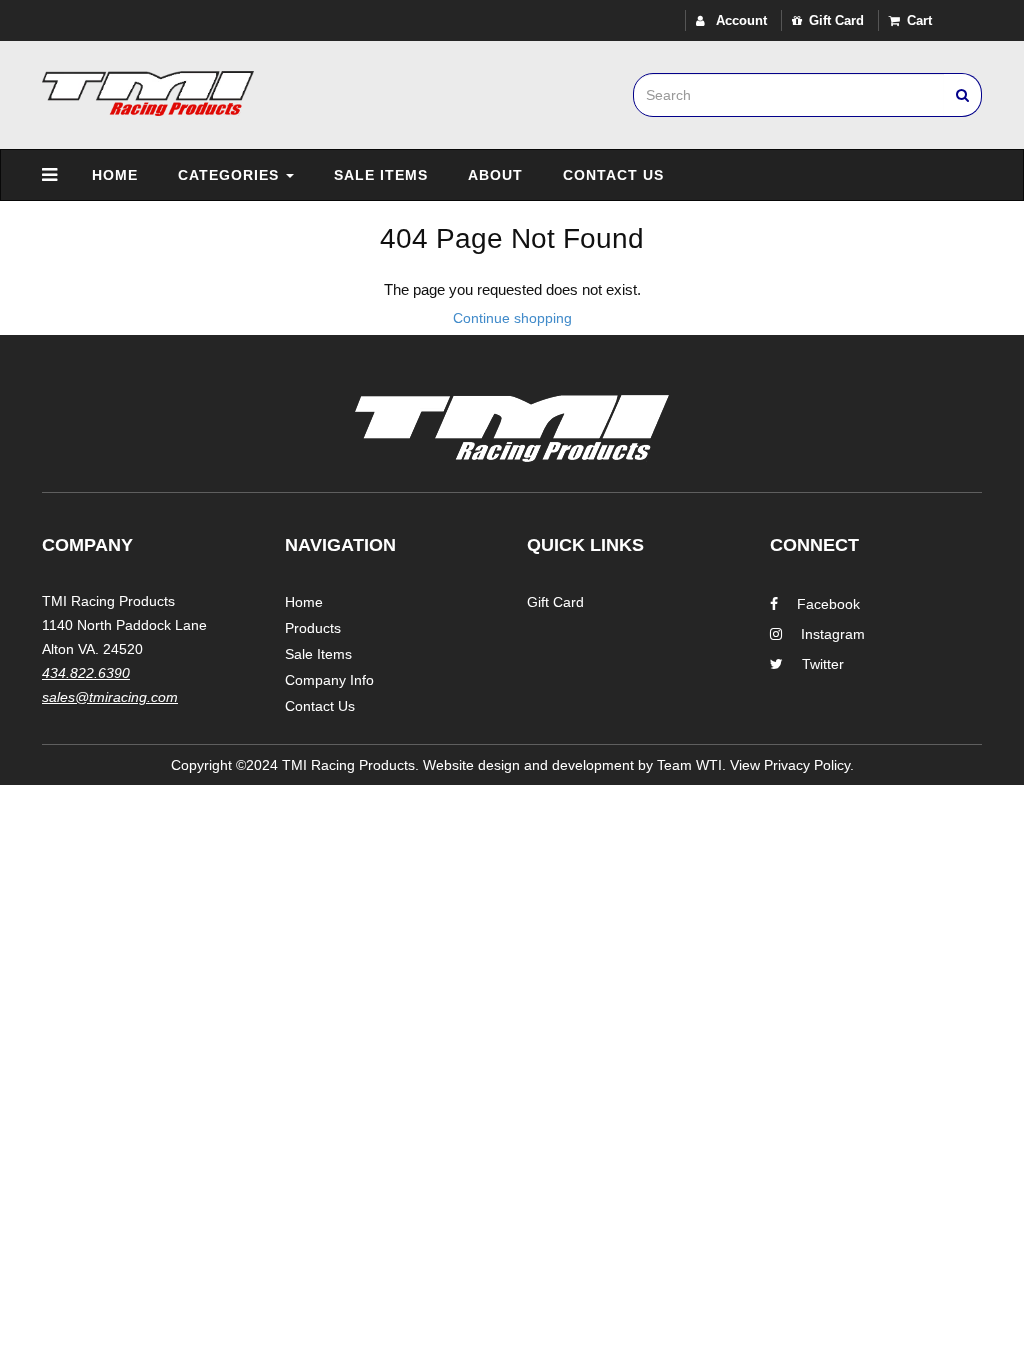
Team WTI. (691, 765)
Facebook (828, 604)
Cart (919, 20)
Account (739, 20)
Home (115, 175)
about (495, 175)
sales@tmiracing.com (110, 697)
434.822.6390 (86, 673)
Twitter (823, 664)
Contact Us (613, 175)
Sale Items (381, 175)
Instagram (833, 634)
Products (313, 628)
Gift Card (836, 20)
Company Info (329, 680)
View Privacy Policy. (792, 765)
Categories (231, 175)
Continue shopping (512, 318)
